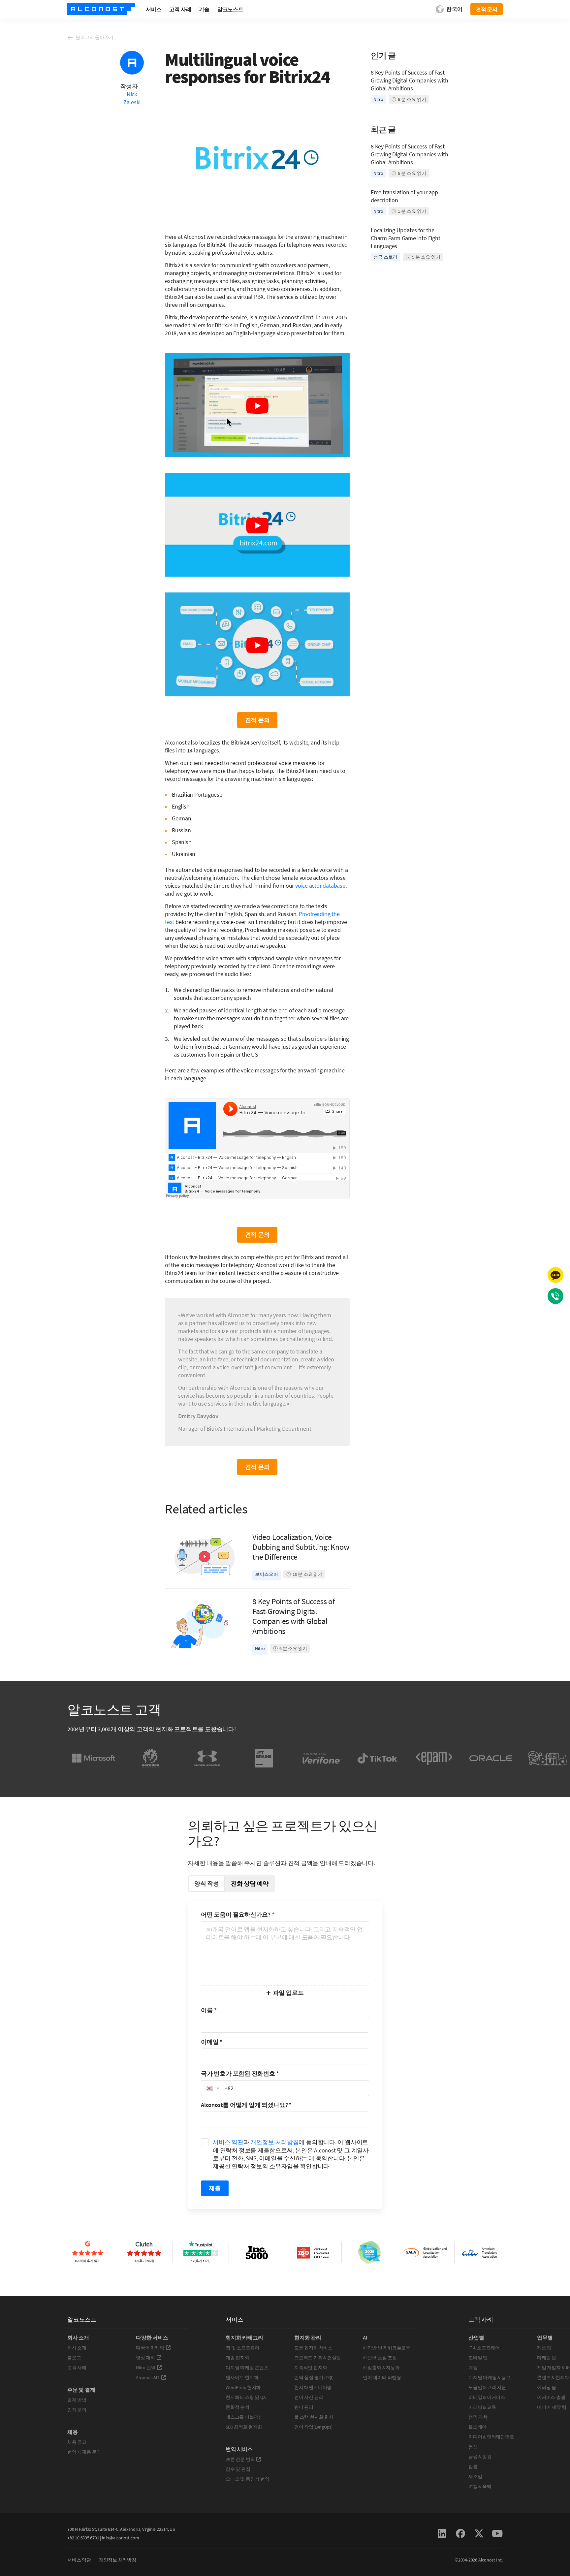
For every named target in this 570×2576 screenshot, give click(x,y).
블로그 (74, 2358)
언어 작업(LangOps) (313, 2427)
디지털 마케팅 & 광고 (489, 2377)
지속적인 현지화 (311, 2368)
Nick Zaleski (132, 98)
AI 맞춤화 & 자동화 (381, 2368)
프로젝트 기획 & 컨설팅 (317, 2358)
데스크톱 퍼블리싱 (244, 2417)
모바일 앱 (478, 2358)
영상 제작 (145, 2358)
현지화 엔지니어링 (313, 2387)
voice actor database (320, 886)
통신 (473, 2447)
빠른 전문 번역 (240, 2459)
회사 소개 (77, 2348)
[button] (212, 2088)
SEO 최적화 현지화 (244, 2427)
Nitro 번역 (146, 2368)
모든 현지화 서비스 (313, 2348)
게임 (473, 2368)
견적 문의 (77, 2410)
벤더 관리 (304, 2407)
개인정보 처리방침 (274, 2142)
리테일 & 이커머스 (487, 2397)
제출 (215, 2188)
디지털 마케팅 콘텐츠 (247, 2368)
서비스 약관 (228, 2142)
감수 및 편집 (238, 2469)
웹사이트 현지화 (242, 2377)
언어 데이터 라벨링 (382, 2377)
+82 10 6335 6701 (83, 2538)
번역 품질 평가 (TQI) (314, 2377)
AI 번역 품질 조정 (380, 2358)
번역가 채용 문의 (84, 2452)
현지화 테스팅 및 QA (246, 2397)
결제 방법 (77, 2400)
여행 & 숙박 (480, 2486)
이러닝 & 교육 (482, 2407)
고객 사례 (77, 2368)
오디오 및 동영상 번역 (247, 2479)
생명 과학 (478, 2417)
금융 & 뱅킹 (480, 2457)
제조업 (475, 2476)
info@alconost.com (120, 2538)
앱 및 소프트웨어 (242, 2348)
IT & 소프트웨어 (484, 2348)
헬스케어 (477, 2427)
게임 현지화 (237, 2358)
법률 (473, 2466)
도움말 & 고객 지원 (487, 2387)
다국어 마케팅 (150, 2348)
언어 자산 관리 (309, 2397)
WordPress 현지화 (243, 2387)
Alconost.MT (148, 2377)
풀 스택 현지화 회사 (314, 2417)
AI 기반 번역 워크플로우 (387, 2348)
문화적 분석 (237, 2407)
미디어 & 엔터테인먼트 (491, 2437)
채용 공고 (77, 2442)
